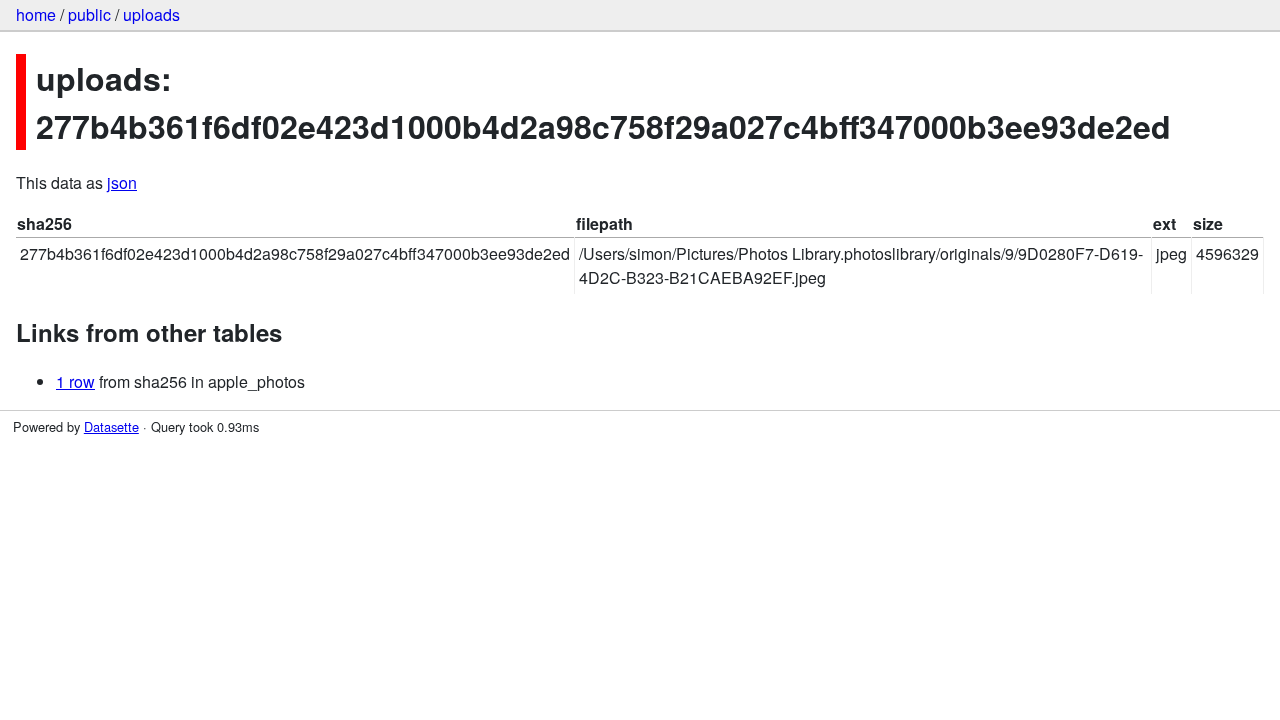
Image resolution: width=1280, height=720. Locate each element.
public (89, 14)
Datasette (111, 426)
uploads (151, 14)
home (36, 14)
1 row (75, 381)
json (122, 182)
